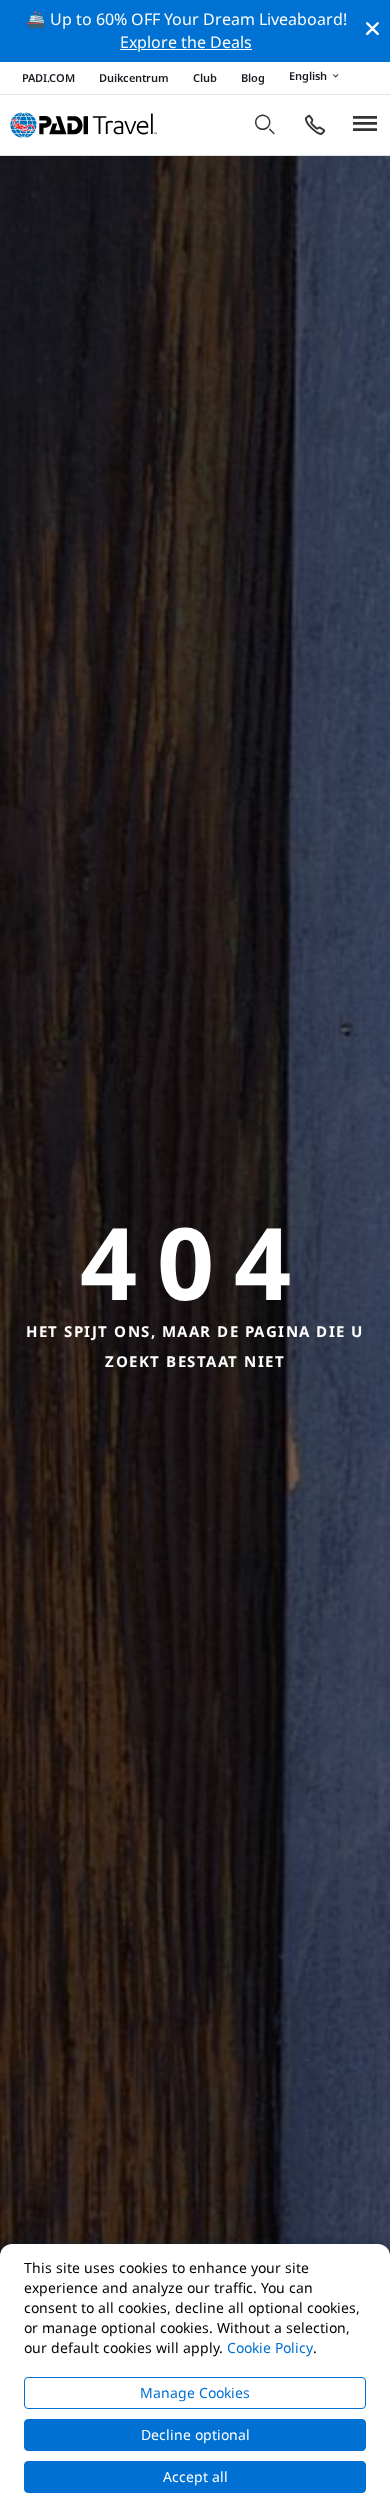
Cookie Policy (270, 2347)
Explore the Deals (186, 42)
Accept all (195, 2476)
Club (205, 77)
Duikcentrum (134, 77)
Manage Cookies (195, 2392)
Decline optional (195, 2434)
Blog (253, 77)
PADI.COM (48, 77)
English (308, 76)
